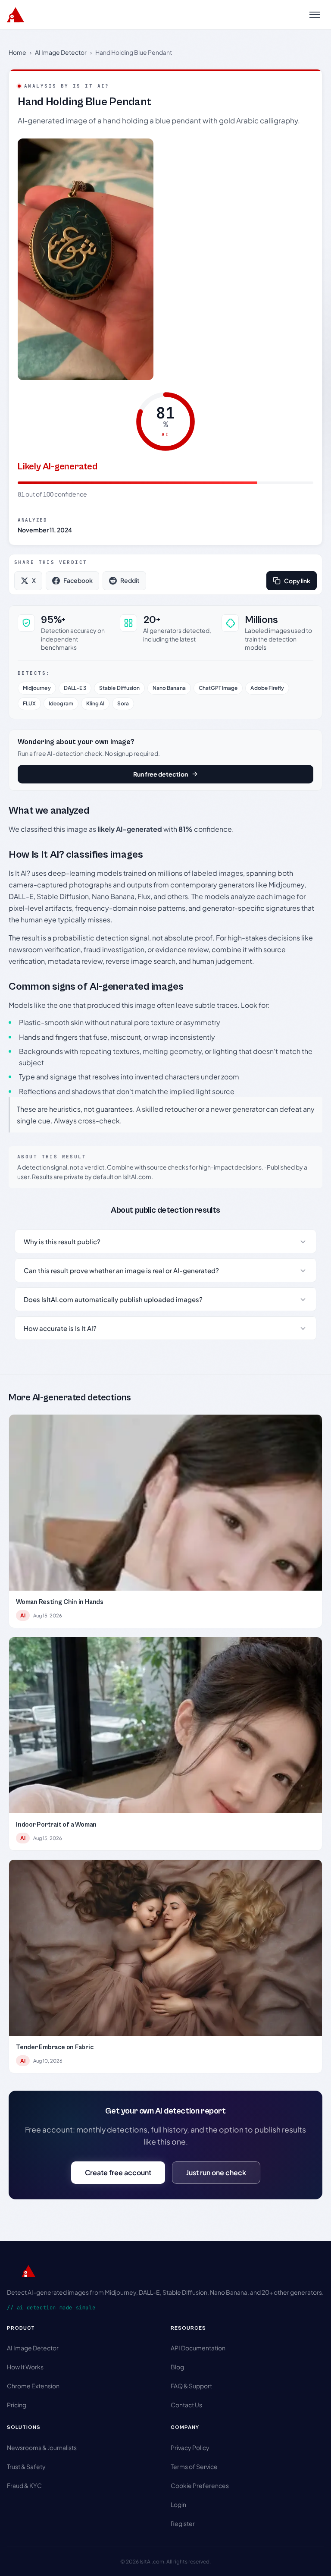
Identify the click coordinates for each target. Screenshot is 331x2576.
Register (183, 2523)
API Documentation (198, 2348)
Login (178, 2504)
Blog (177, 2367)
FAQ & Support (191, 2386)
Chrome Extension (33, 2386)
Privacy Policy (190, 2447)
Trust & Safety (26, 2466)
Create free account (118, 2172)
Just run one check (216, 2172)
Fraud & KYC (24, 2485)
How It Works (25, 2367)
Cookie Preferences (200, 2485)
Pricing (17, 2405)
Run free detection (161, 774)
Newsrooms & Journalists (42, 2447)
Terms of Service (194, 2466)
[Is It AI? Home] (16, 15)
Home (17, 52)
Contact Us (186, 2405)
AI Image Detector (61, 52)
